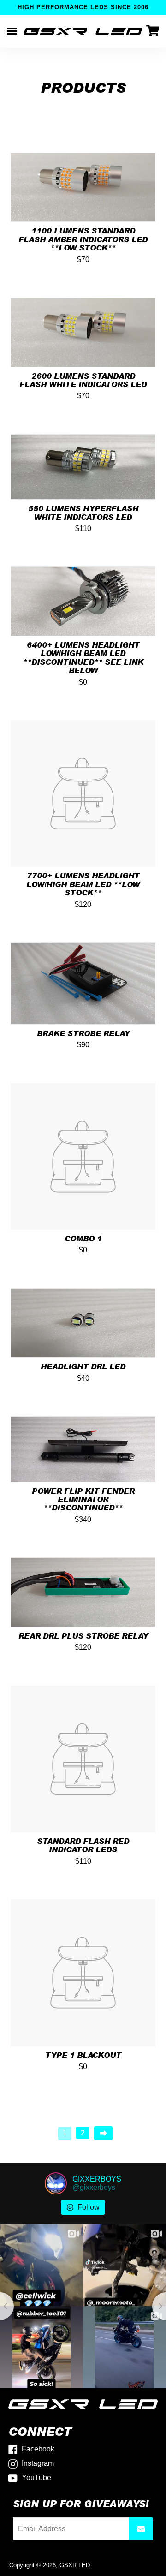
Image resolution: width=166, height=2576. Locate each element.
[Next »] (103, 2133)
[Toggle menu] (12, 31)
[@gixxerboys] (56, 2183)
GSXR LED (75, 2565)
